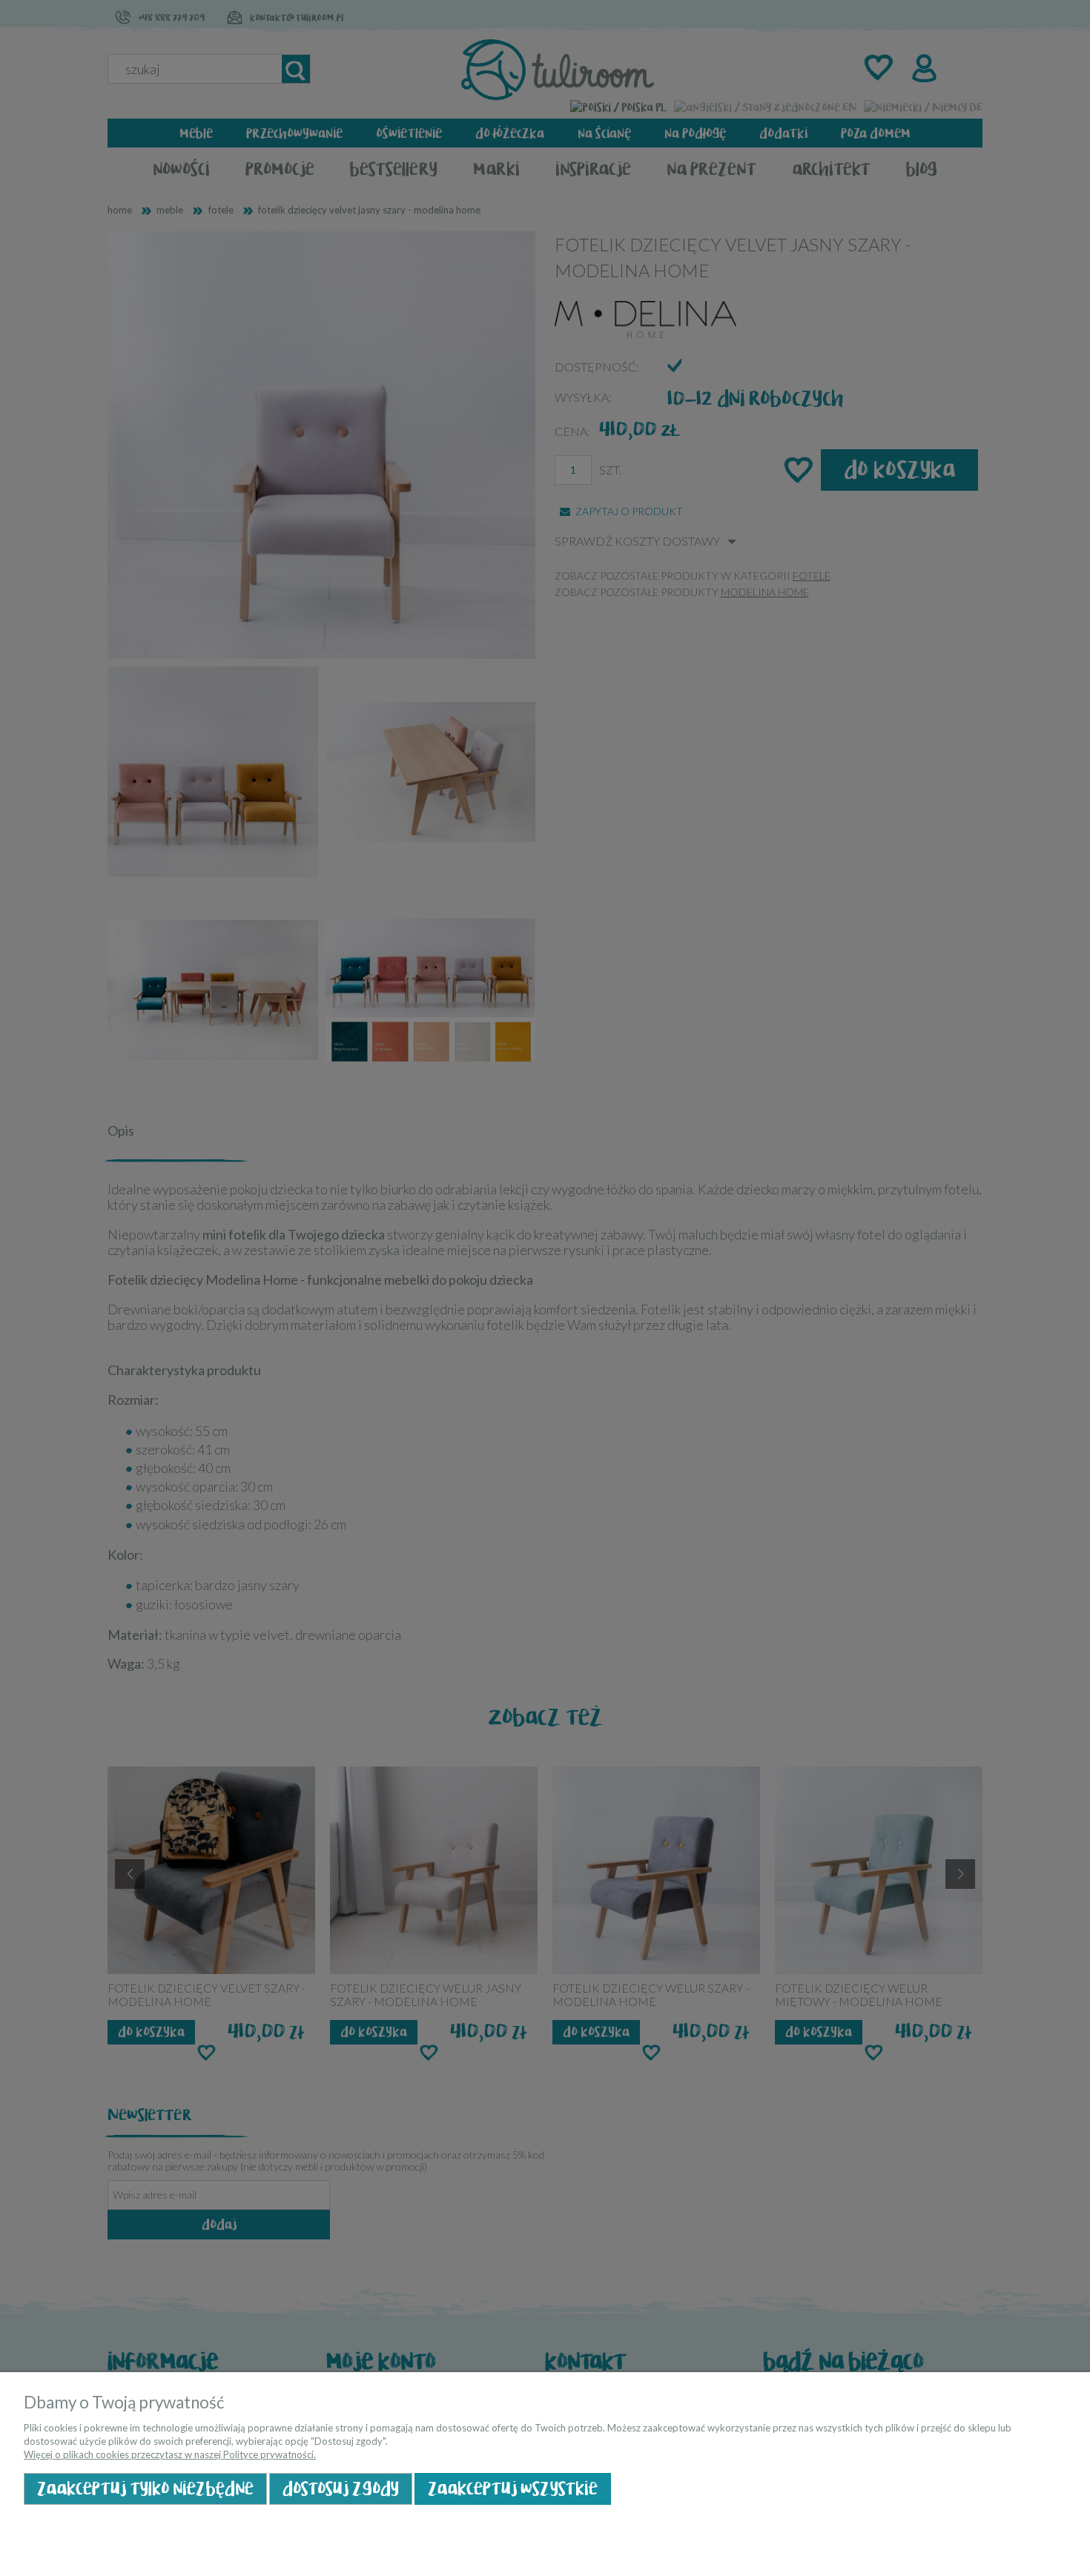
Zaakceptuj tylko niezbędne (145, 2489)
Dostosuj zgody (341, 2489)
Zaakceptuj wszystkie (513, 2489)
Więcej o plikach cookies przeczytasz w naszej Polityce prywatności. (170, 2454)
